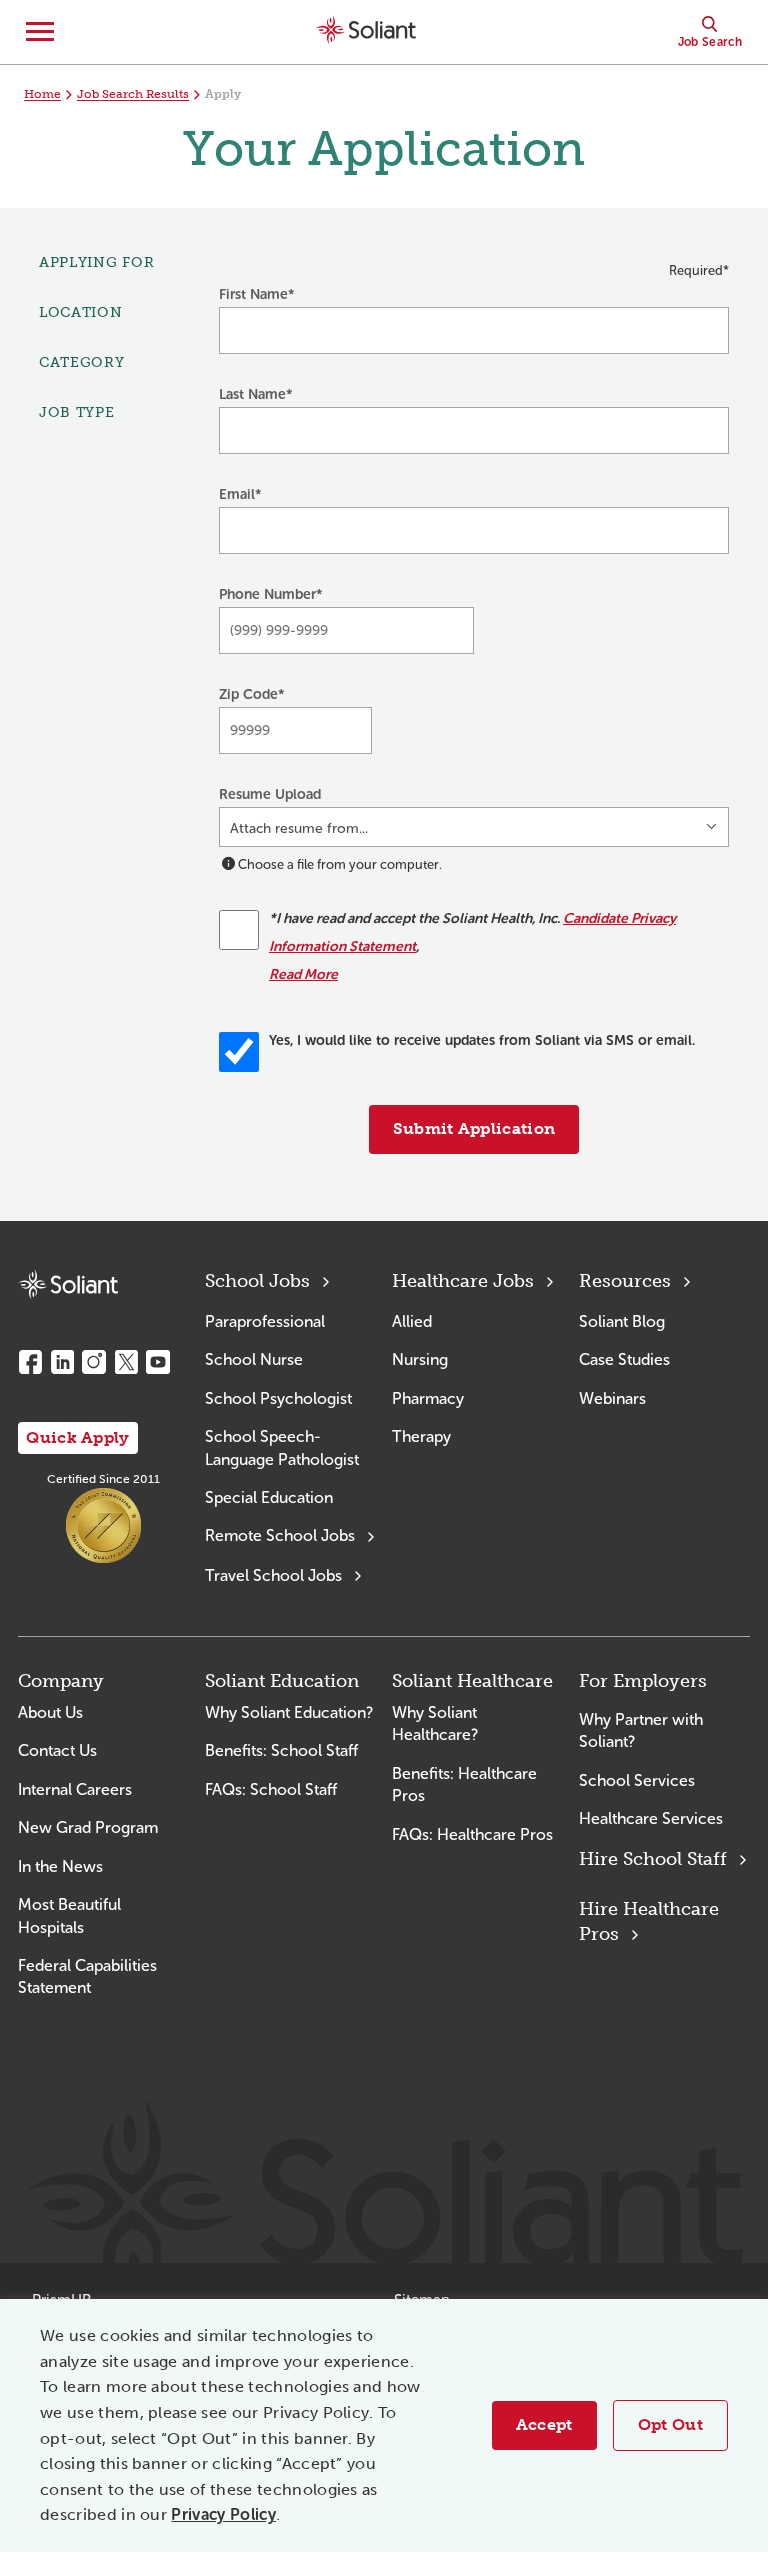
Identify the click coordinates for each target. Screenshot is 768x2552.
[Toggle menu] (40, 32)
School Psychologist (278, 1398)
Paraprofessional (265, 1321)
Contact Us (57, 1750)
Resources (625, 1281)
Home (42, 94)
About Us (50, 1712)
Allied (412, 1321)
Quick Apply (78, 1437)
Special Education (269, 1497)
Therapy (421, 1436)
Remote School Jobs (280, 1535)
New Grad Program (88, 1827)
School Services (637, 1780)
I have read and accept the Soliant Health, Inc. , (472, 946)
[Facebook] (30, 1362)
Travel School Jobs (273, 1575)
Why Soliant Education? (289, 1712)
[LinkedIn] (62, 1362)
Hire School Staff (653, 1859)
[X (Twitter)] (126, 1362)
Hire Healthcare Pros (649, 1921)
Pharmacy (428, 1398)
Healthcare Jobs (463, 1281)
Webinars (612, 1398)
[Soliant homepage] (68, 1284)
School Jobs (257, 1281)
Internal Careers (75, 1789)
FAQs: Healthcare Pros (472, 1834)
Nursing (420, 1359)
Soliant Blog (622, 1321)
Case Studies (624, 1359)
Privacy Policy (223, 2514)
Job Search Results (133, 94)
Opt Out (670, 2424)
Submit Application (474, 1128)
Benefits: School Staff (281, 1750)
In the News (60, 1866)
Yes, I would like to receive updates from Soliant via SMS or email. (482, 1040)
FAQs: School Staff (271, 1789)
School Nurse (254, 1359)
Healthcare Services (651, 1818)
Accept (544, 2424)
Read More (303, 974)
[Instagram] (94, 1362)
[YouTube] (158, 1362)
